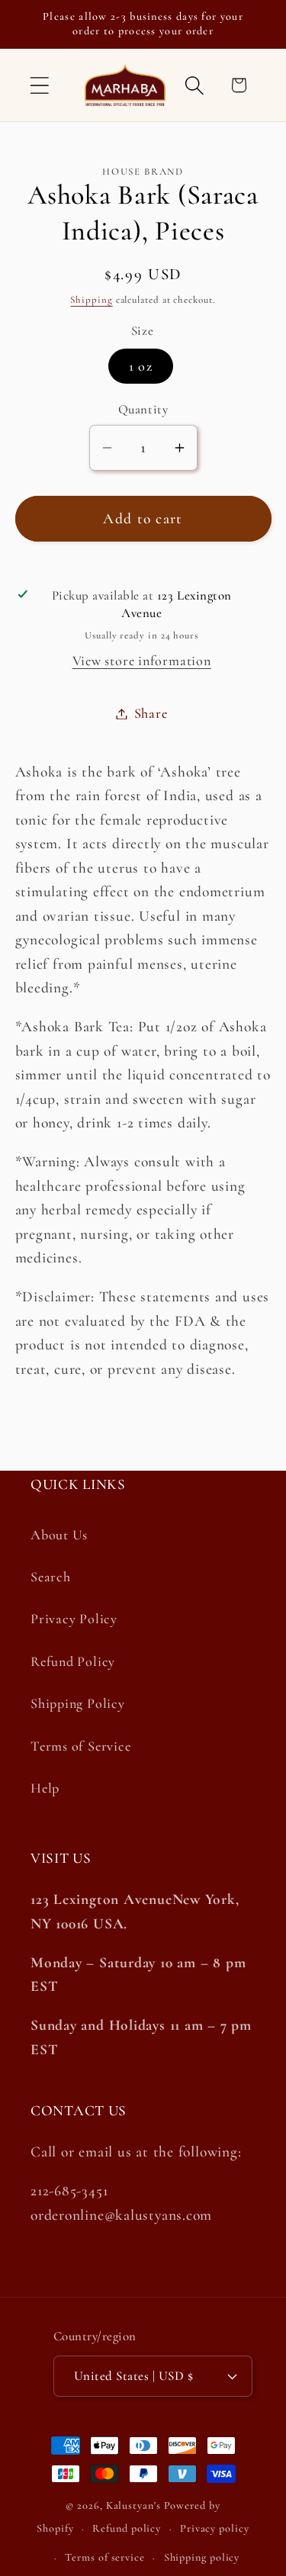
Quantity (143, 409)
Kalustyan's (133, 2505)
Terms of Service (80, 1746)
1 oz (141, 366)
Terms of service (105, 2557)
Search (51, 1577)
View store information (142, 661)
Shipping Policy (78, 1703)
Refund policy (127, 2528)
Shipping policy (202, 2557)
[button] (39, 85)
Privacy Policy (74, 1619)
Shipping (91, 300)
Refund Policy (73, 1661)
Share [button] (151, 713)
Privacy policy (215, 2528)
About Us (59, 1535)
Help (45, 1788)
